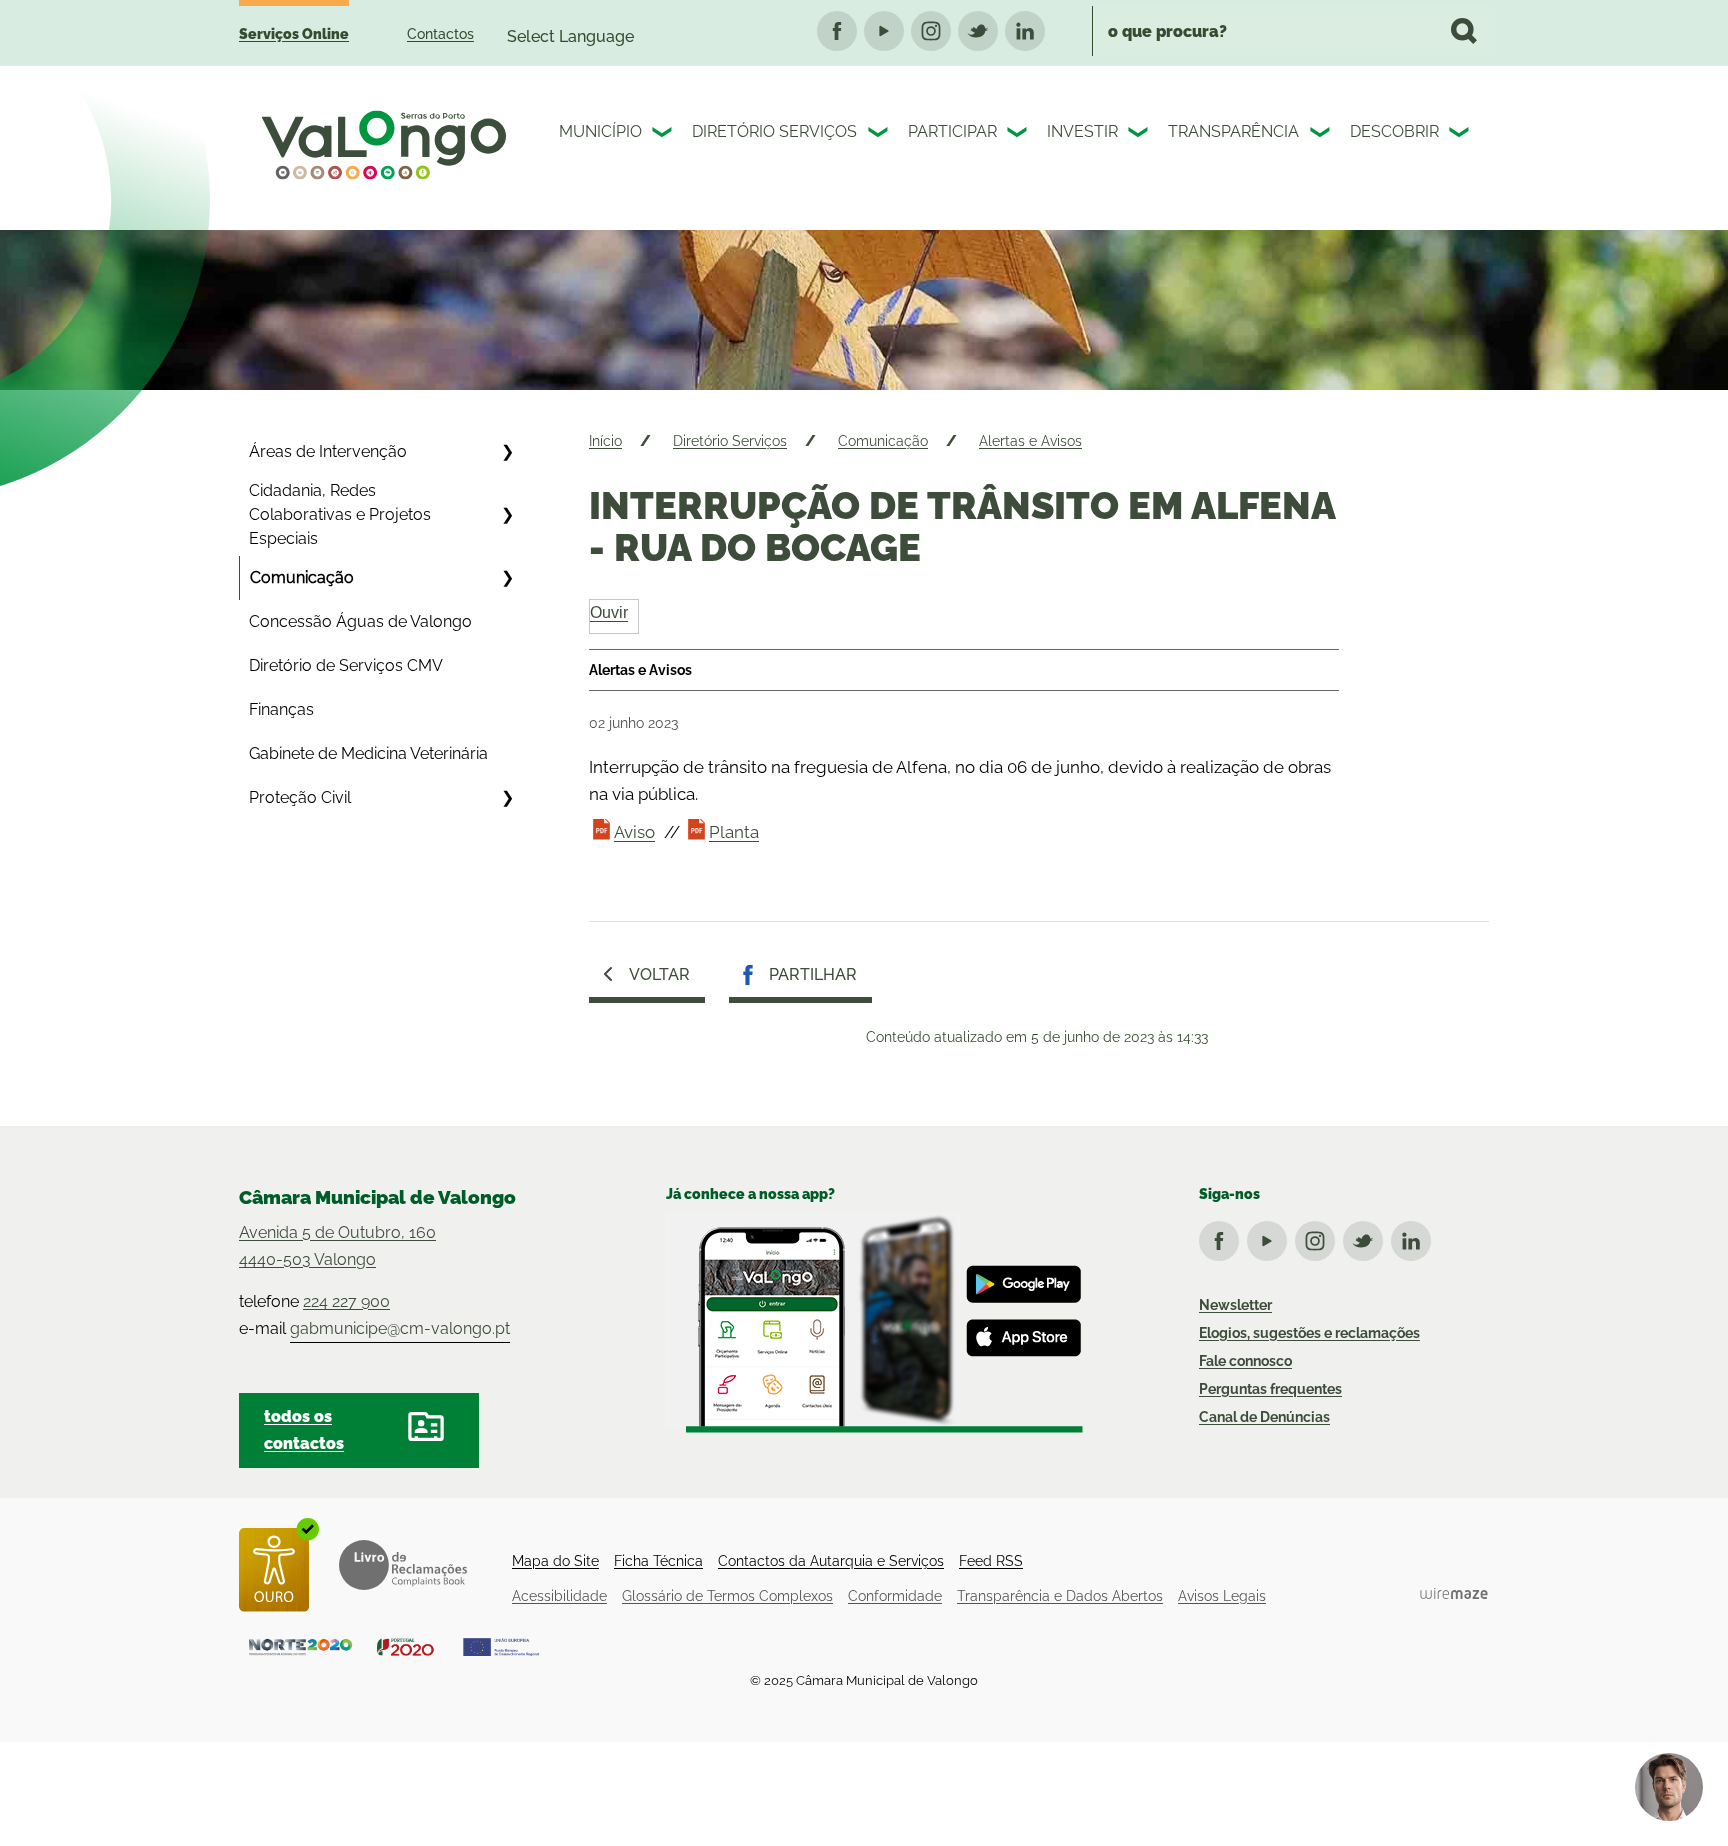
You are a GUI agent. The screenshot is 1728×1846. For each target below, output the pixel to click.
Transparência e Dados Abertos (1060, 1596)
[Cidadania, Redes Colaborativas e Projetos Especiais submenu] (507, 515)
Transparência (1233, 131)
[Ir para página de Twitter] (1367, 1237)
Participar (952, 131)
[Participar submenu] (1019, 135)
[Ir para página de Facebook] (1223, 1237)
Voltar (659, 974)
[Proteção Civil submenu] (507, 798)
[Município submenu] (664, 135)
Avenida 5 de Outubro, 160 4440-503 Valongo (337, 1246)
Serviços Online (294, 34)
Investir (1082, 131)
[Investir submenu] (1140, 135)
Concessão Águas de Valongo (360, 621)
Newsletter (1235, 1305)
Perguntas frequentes (1270, 1389)
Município (600, 131)
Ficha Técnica (658, 1561)
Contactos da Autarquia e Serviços (831, 1561)
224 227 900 (346, 1301)
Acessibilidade (559, 1596)
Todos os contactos (304, 1430)
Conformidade (895, 1596)
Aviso (634, 832)
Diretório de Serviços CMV (346, 665)
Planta (734, 832)
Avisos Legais (1222, 1596)
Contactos (440, 34)
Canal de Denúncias (1264, 1417)
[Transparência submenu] (1322, 135)
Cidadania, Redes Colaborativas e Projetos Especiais (340, 514)
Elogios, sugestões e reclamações (1309, 1333)
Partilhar (813, 974)
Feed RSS (991, 1561)
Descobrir (1394, 131)
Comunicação (302, 577)
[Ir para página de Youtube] (1271, 1237)
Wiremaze (1454, 1593)
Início (605, 441)
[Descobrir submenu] (1461, 135)
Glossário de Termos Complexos (727, 1596)
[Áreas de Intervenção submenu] (507, 452)
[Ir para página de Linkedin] (1415, 1237)
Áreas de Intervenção (328, 451)
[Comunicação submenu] (507, 578)
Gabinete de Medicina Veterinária (368, 753)
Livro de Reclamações (403, 1565)
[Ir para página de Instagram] (1319, 1237)
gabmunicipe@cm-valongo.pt (400, 1328)
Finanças (281, 709)
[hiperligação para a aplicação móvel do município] (874, 1323)
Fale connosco (1245, 1361)
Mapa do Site (555, 1561)
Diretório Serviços (774, 131)
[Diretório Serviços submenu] (880, 135)
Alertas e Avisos (1030, 441)
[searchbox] (1290, 31)
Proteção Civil (300, 797)
